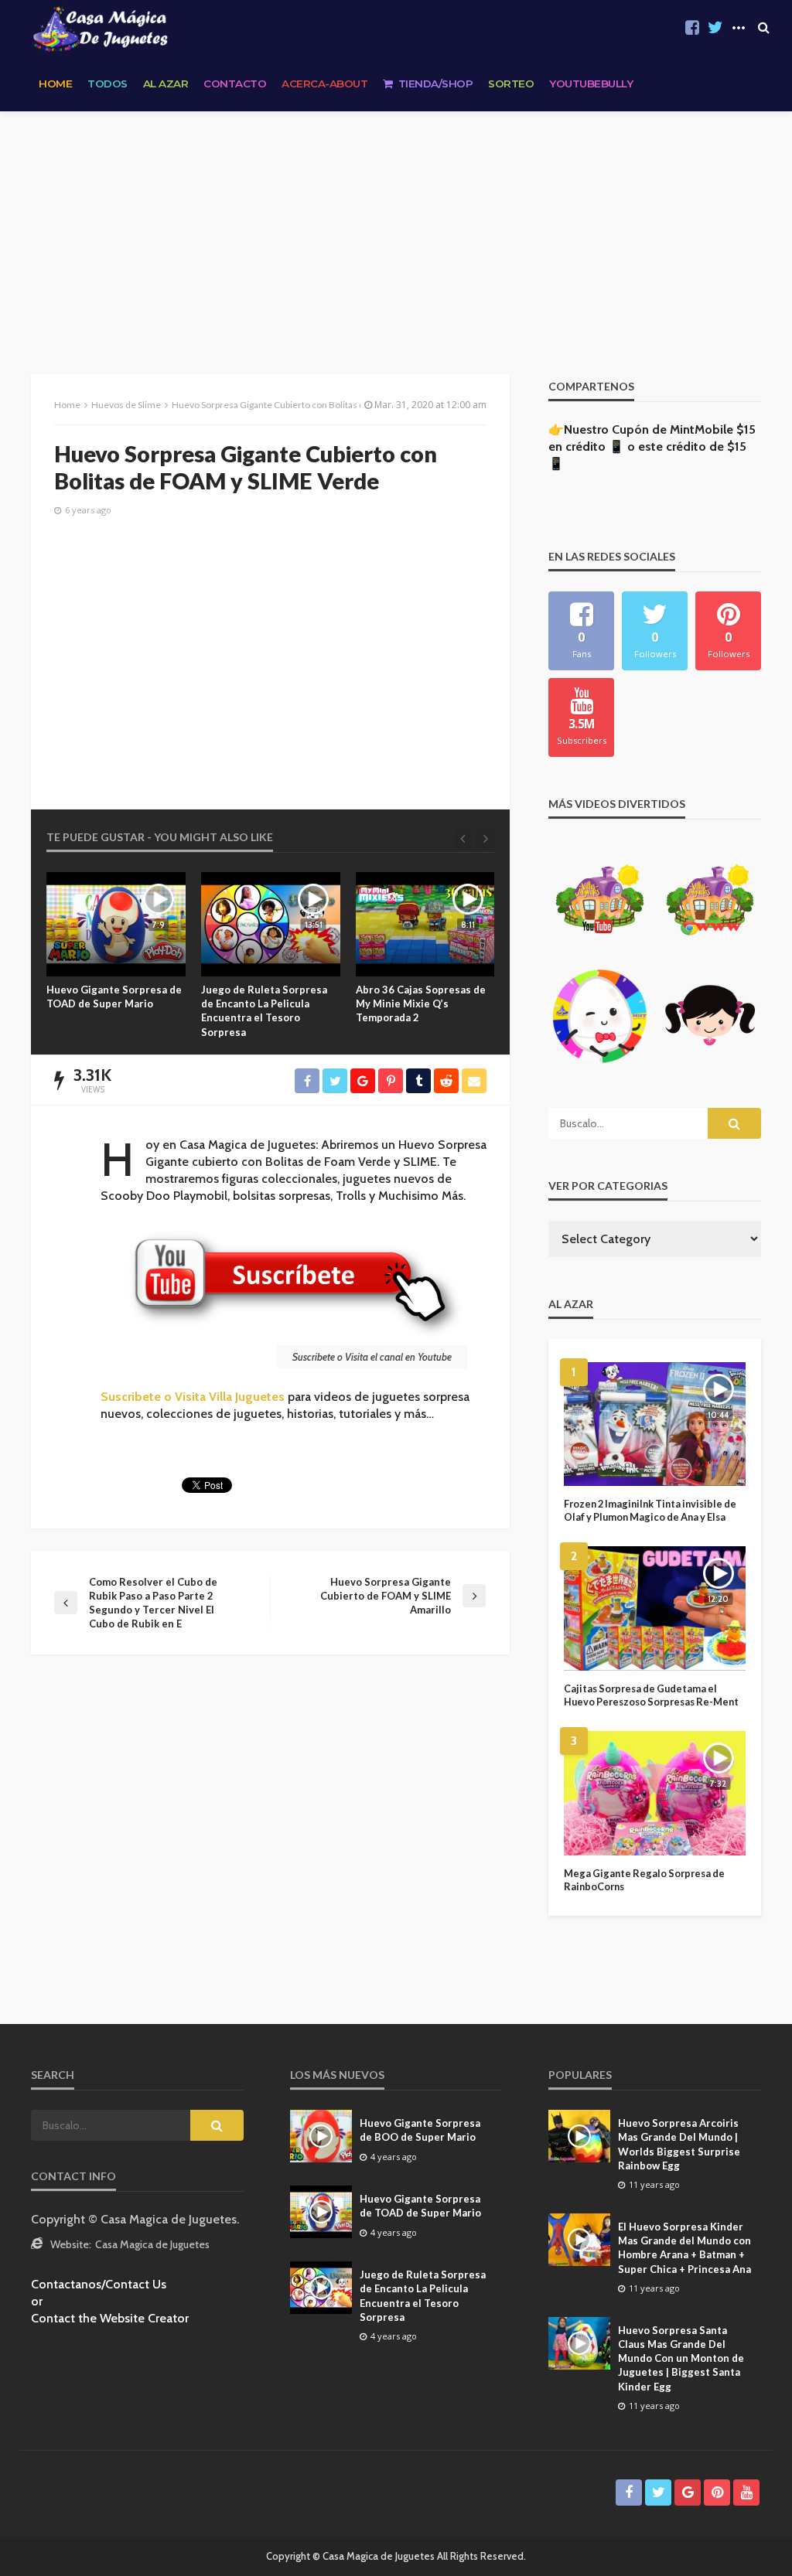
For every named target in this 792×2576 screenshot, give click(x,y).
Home (55, 83)
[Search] (763, 28)
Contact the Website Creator (110, 2318)
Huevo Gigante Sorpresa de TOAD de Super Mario (420, 2206)
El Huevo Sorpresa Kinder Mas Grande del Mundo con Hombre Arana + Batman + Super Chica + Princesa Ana (684, 2248)
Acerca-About (324, 83)
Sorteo (511, 83)
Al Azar (166, 83)
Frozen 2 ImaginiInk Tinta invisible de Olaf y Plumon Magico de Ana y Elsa (650, 1510)
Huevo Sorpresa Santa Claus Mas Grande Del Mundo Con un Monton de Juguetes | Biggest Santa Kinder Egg (681, 2358)
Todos (108, 83)
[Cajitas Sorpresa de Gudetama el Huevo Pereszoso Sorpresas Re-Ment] (655, 1608)
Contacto (235, 83)
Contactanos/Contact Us (99, 2284)
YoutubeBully (591, 83)
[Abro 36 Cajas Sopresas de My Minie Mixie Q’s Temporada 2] (271, 924)
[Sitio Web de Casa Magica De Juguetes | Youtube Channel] (100, 28)
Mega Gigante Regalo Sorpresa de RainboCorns (644, 1880)
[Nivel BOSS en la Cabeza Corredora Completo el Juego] (425, 924)
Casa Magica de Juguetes (152, 2244)
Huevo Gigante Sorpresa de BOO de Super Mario (420, 2130)
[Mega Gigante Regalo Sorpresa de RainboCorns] (655, 1793)
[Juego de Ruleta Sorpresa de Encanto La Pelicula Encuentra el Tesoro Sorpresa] (116, 924)
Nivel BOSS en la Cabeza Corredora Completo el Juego (415, 1003)
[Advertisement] (396, 227)
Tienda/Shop (436, 83)
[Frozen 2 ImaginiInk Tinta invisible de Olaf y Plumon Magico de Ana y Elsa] (655, 1424)
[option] (116, 956)
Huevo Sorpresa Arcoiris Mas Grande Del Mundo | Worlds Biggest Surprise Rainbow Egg (679, 2144)
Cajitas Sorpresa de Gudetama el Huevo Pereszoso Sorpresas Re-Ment (651, 1695)
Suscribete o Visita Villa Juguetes (193, 1397)
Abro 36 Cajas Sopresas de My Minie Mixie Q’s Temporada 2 (266, 1003)
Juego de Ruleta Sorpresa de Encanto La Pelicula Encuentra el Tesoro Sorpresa (109, 1011)
